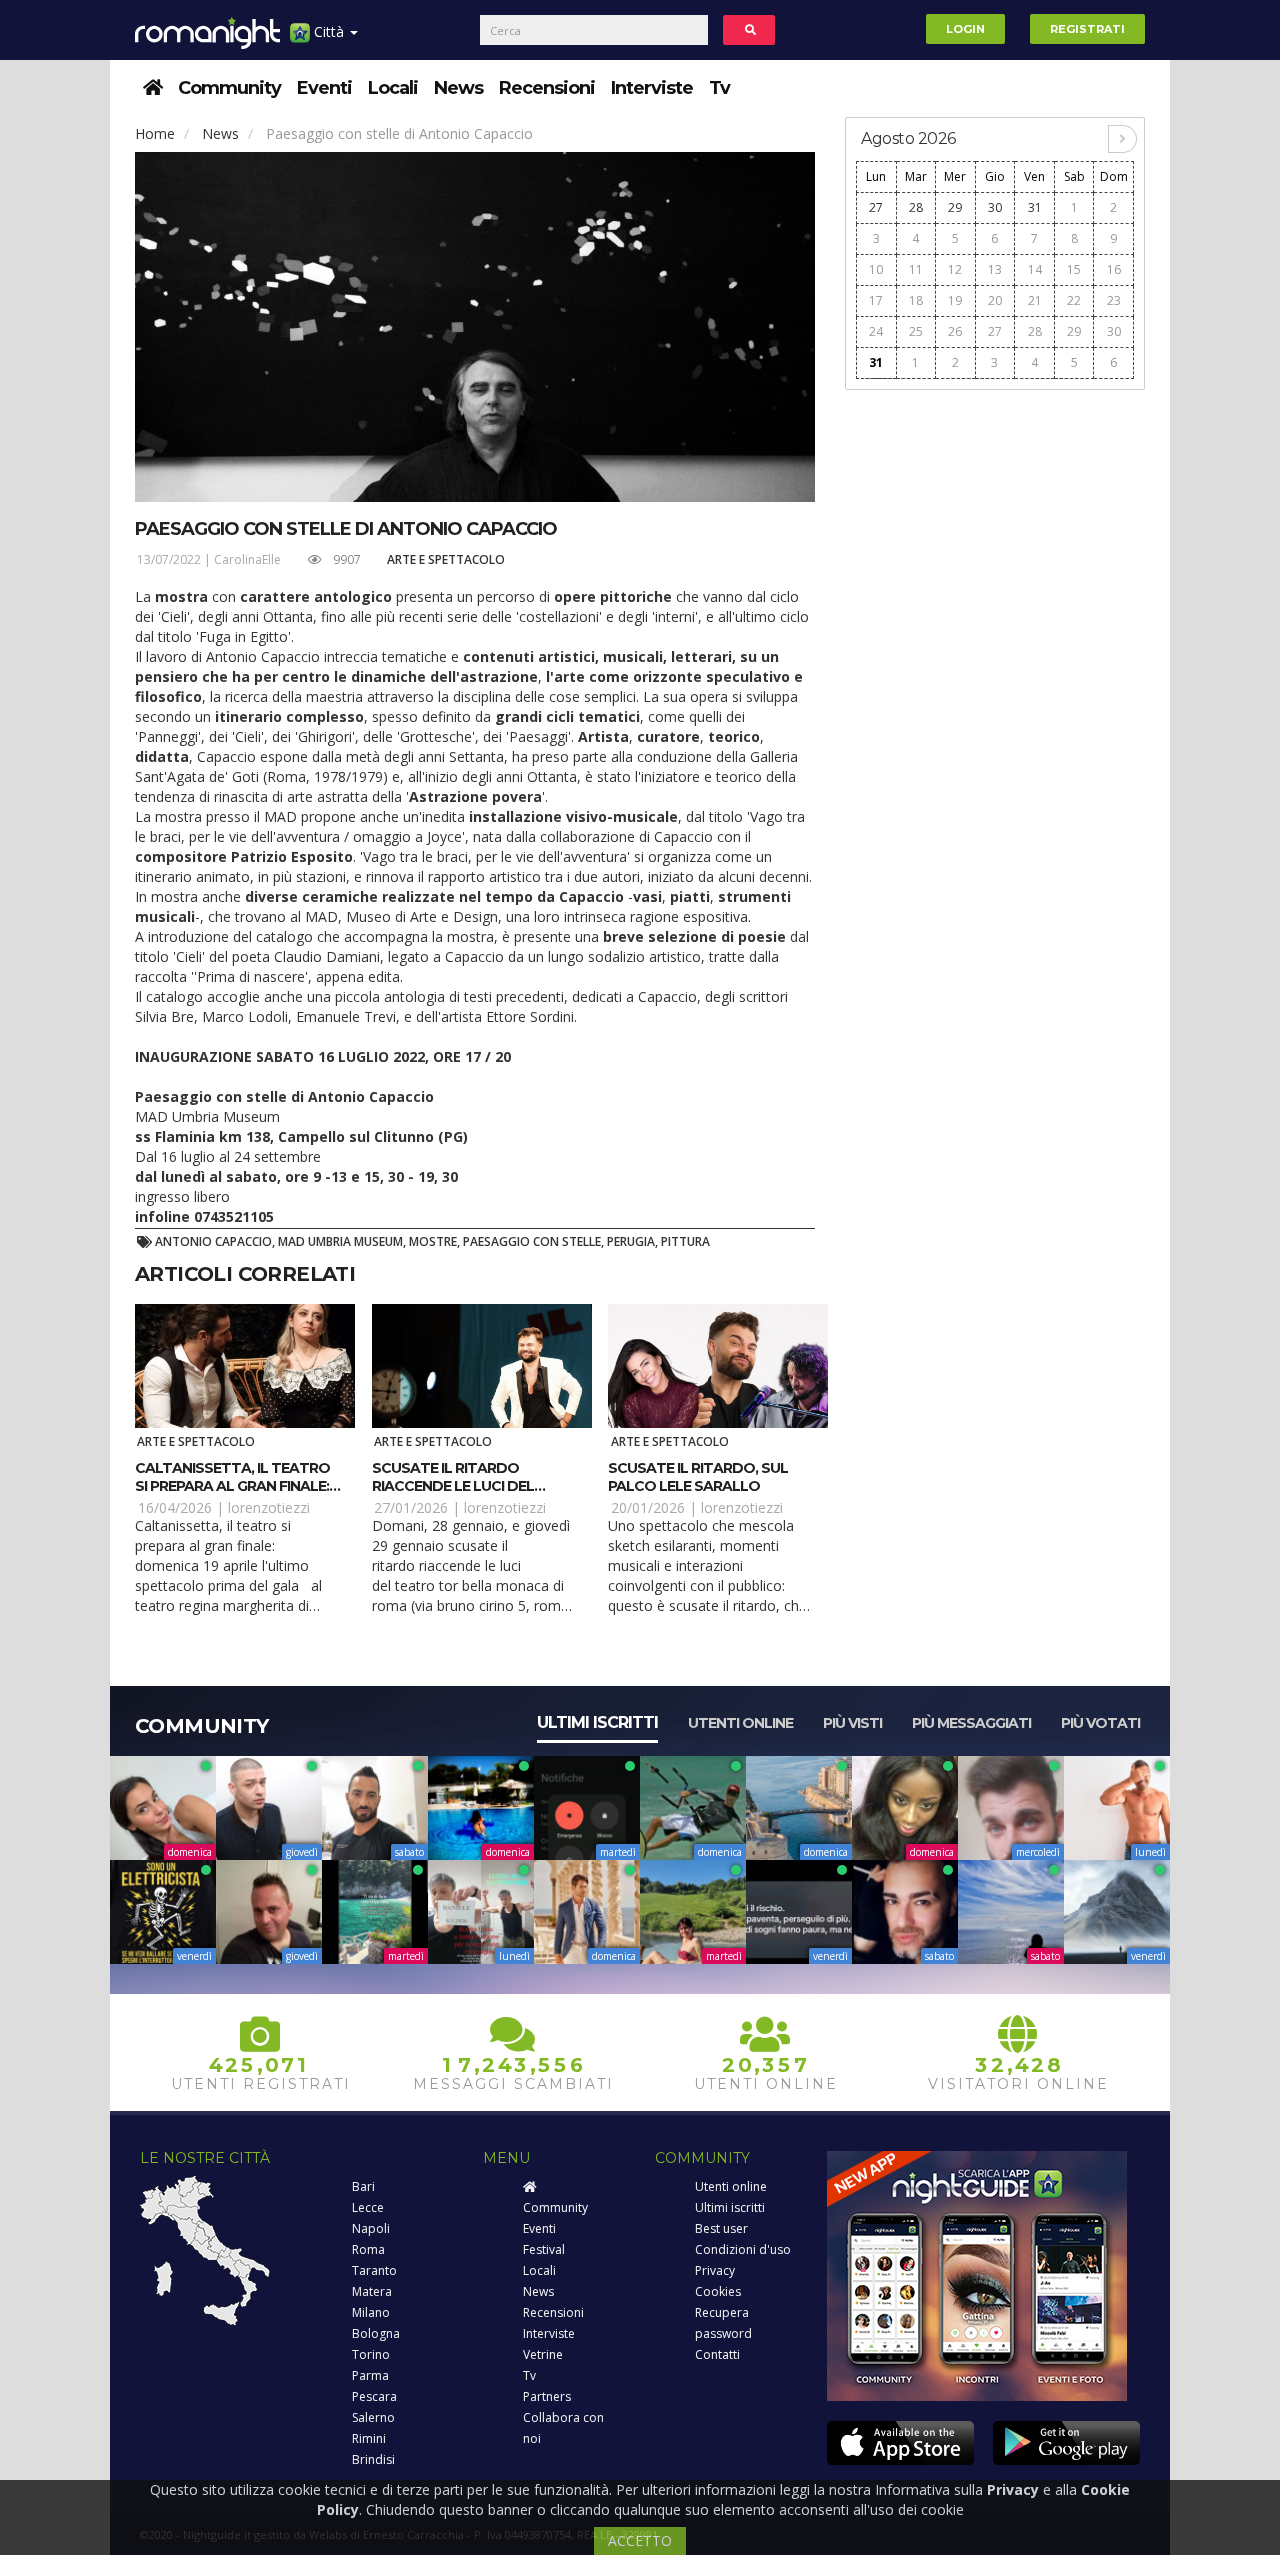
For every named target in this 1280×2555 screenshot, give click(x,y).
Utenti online (740, 1723)
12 (955, 269)
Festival (544, 2249)
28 (916, 207)
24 (876, 331)
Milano (371, 2312)
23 (1114, 300)
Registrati (1087, 29)
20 (995, 300)
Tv (719, 88)
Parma (370, 2375)
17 (876, 300)
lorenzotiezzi (269, 1507)
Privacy (715, 2270)
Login (965, 29)
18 (916, 300)
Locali (393, 88)
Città (329, 31)
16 (1114, 269)
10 (876, 269)
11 (916, 269)
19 (955, 300)
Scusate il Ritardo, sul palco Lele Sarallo (698, 1477)
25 (916, 331)
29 (955, 207)
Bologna (376, 2333)
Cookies (718, 2291)
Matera (372, 2291)
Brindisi (373, 2459)
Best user (721, 2228)
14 (1035, 269)
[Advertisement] (995, 702)
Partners (547, 2396)
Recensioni (547, 88)
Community (229, 88)
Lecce (368, 2207)
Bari (363, 2186)
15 (1074, 269)
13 (995, 269)
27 (876, 207)
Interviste (652, 88)
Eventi (324, 88)
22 (1074, 300)
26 (955, 331)
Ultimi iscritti (597, 1722)
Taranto (374, 2270)
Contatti (717, 2354)
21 (1035, 300)
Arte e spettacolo (446, 559)
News (458, 88)
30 (995, 207)
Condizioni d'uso (743, 2249)
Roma (368, 2249)
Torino (371, 2354)
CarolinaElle (247, 559)
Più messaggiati (971, 1723)
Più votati (1100, 1723)
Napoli (371, 2228)
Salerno (373, 2417)
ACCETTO (640, 2540)
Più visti (852, 1723)
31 (1035, 207)
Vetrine (543, 2354)
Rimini (369, 2438)
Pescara (374, 2396)
